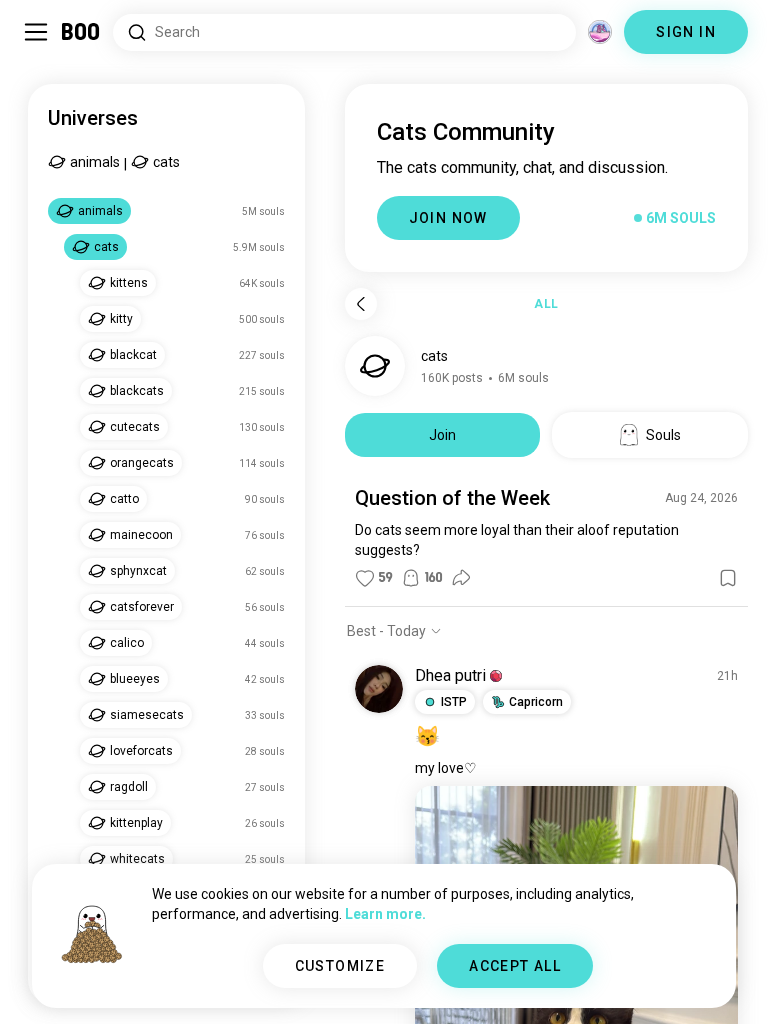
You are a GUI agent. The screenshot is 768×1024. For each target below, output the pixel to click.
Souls (663, 435)
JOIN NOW (448, 218)
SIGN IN (686, 32)
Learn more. (385, 914)
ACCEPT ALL (515, 966)
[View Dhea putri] (379, 689)
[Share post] (461, 578)
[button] (496, 676)
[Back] (361, 304)
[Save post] (728, 578)
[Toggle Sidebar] (36, 32)
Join (442, 435)
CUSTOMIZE (340, 966)
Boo (81, 32)
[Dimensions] (600, 32)
